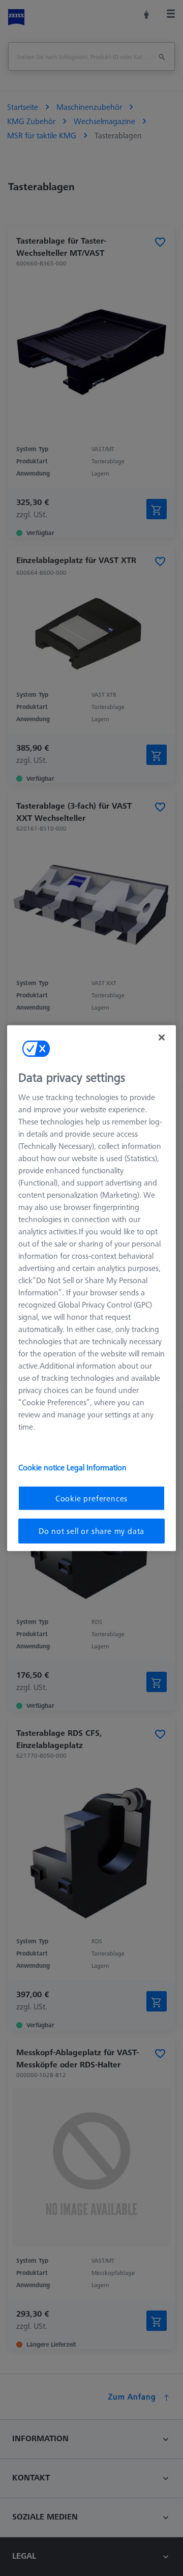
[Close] (162, 1037)
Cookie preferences (91, 1498)
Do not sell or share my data (91, 1531)
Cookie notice (42, 1467)
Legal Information (97, 1467)
